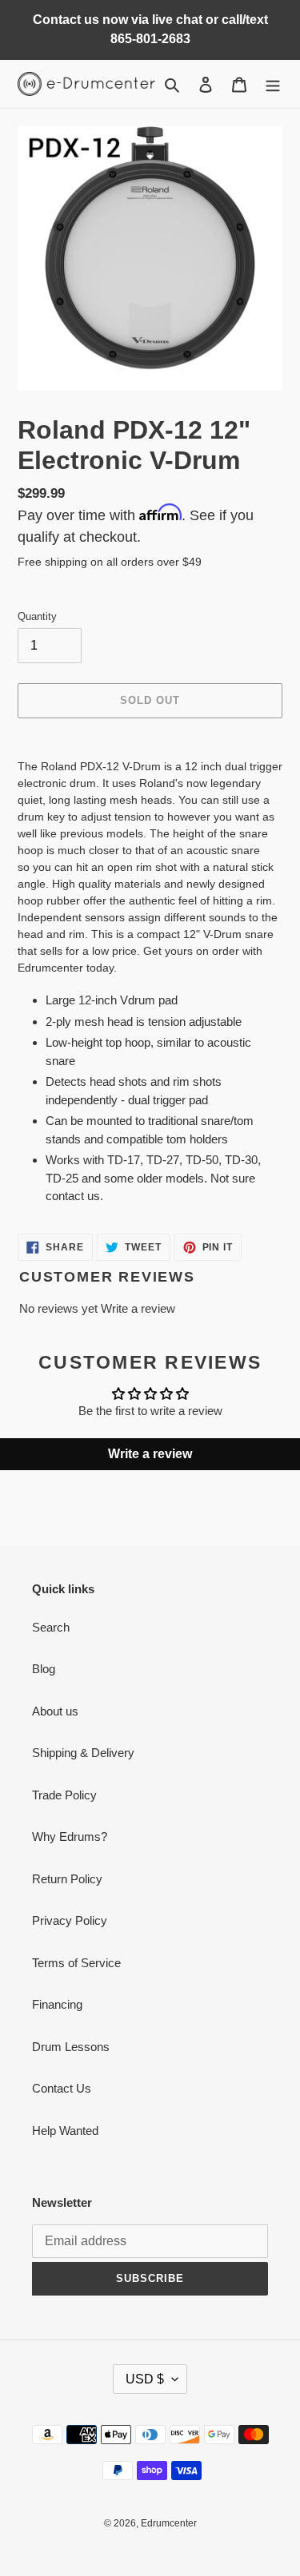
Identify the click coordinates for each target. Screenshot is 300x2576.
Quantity (37, 616)
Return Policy (67, 1879)
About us (55, 1711)
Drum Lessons (71, 2047)
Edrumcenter (169, 2523)
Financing (57, 2004)
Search (51, 1627)
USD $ (145, 2379)
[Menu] (273, 84)
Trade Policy (64, 1795)
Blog (44, 1669)
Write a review (138, 1308)
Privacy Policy (70, 1920)
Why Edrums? (70, 1837)
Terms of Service (76, 1963)
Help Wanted (65, 2131)
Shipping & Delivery (83, 1753)
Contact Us (62, 2088)
